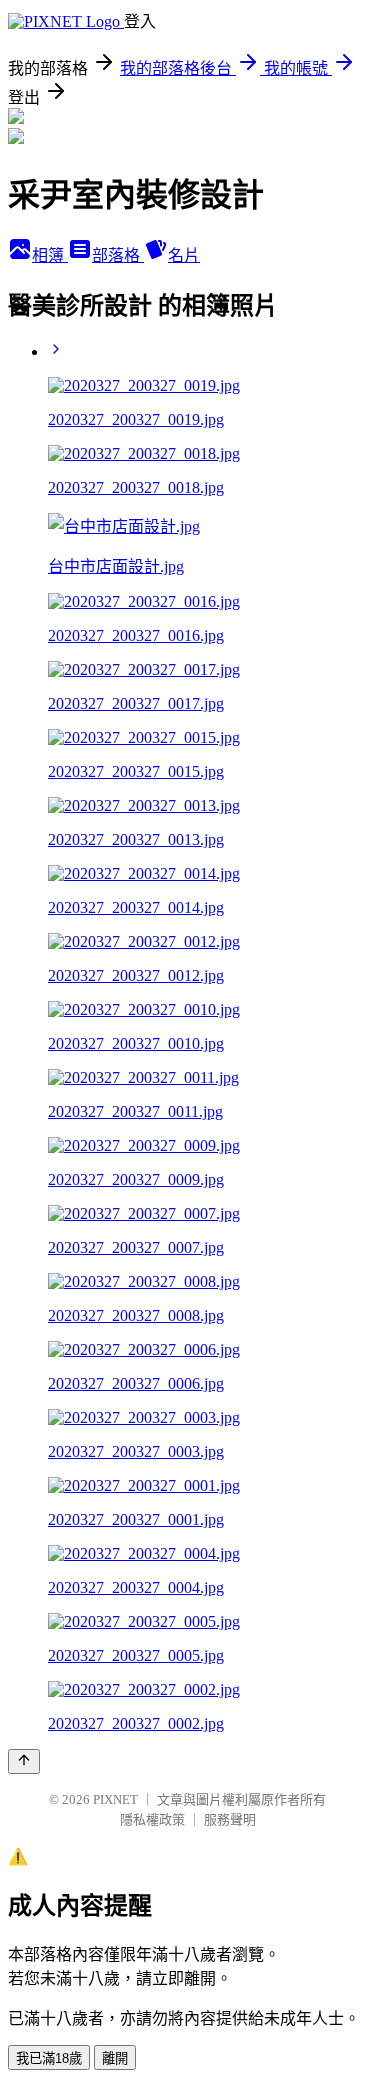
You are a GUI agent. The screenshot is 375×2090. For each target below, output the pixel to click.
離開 (115, 2058)
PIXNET (115, 1799)
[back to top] (24, 1761)
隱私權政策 (152, 1819)
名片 (184, 255)
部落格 (118, 255)
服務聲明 (230, 1819)
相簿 (50, 255)
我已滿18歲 (49, 2058)
